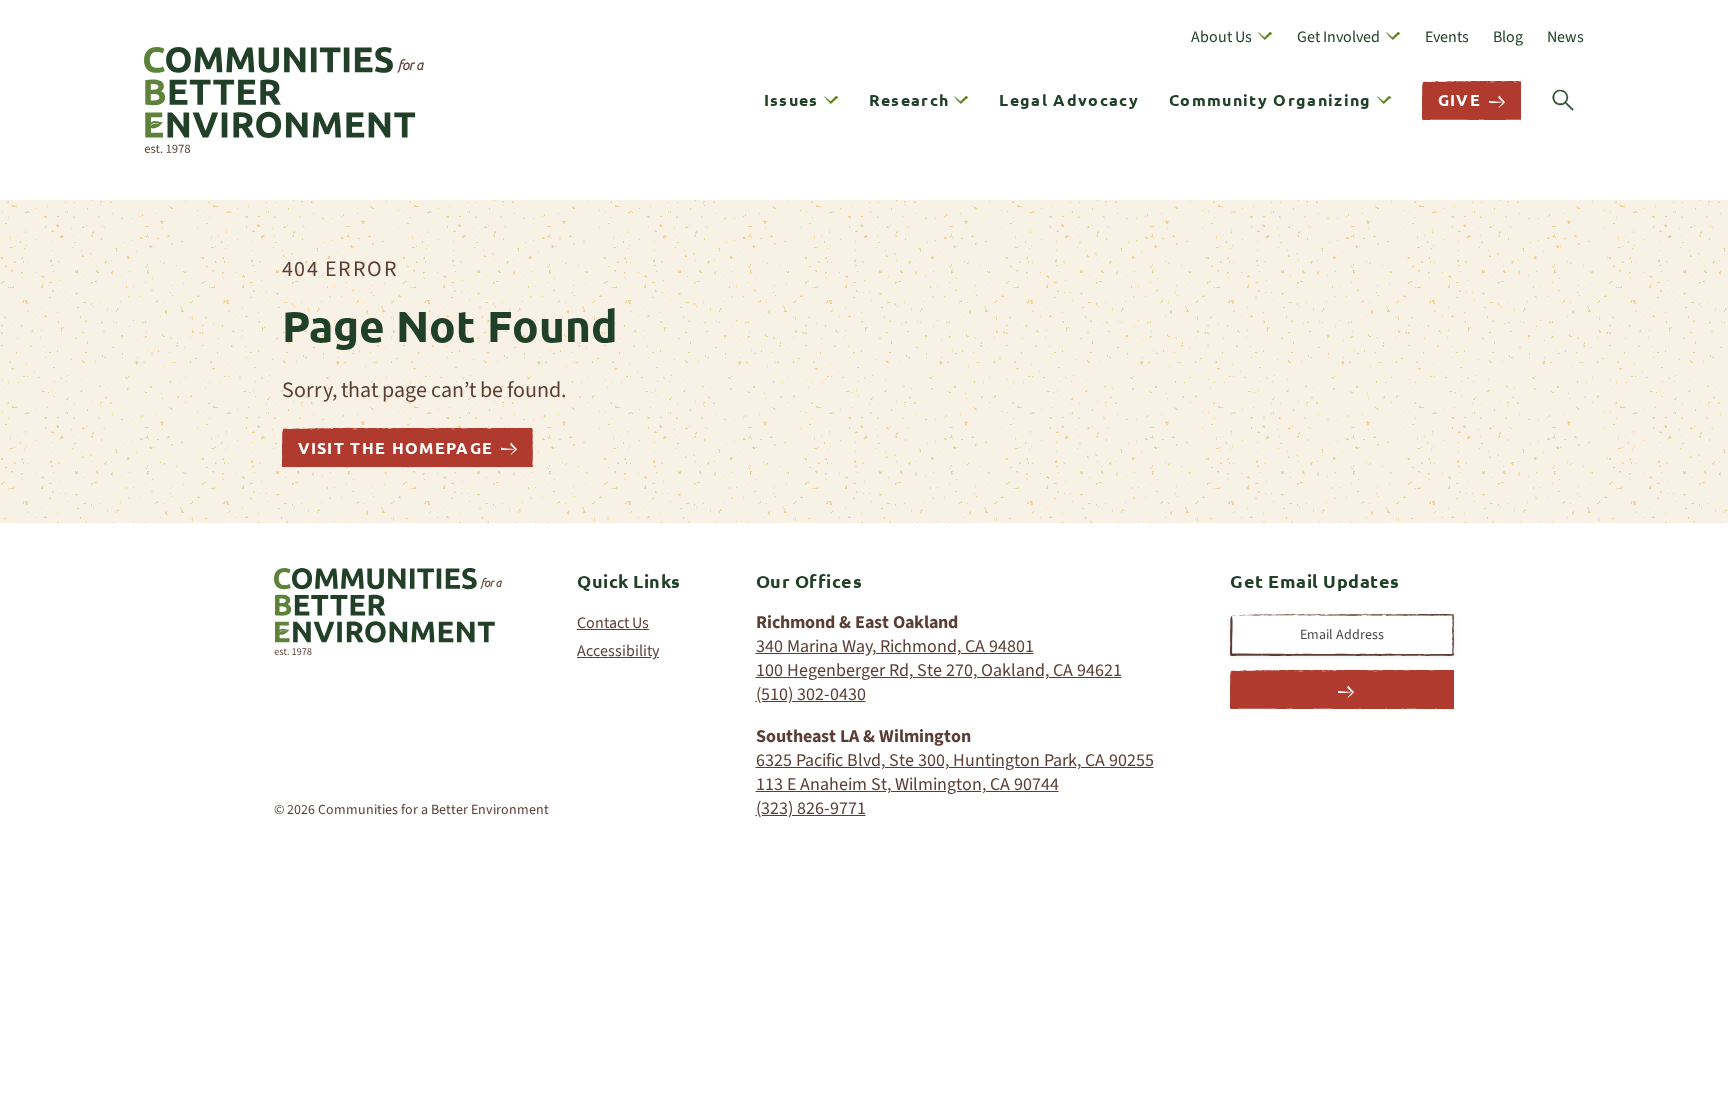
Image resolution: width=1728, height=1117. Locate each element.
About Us (1221, 37)
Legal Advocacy (1069, 99)
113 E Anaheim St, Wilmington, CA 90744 (907, 784)
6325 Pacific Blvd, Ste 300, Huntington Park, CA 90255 (955, 760)
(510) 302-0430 (811, 694)
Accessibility (618, 651)
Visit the (396, 447)
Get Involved (1338, 37)
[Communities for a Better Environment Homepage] (284, 100)
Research (909, 99)
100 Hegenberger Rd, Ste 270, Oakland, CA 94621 (939, 670)
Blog (1508, 37)
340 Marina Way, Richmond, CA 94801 (895, 646)
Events (1447, 37)
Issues (791, 99)
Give (1459, 99)
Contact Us (613, 623)
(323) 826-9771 (811, 808)
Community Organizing (1270, 99)
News (1565, 37)
